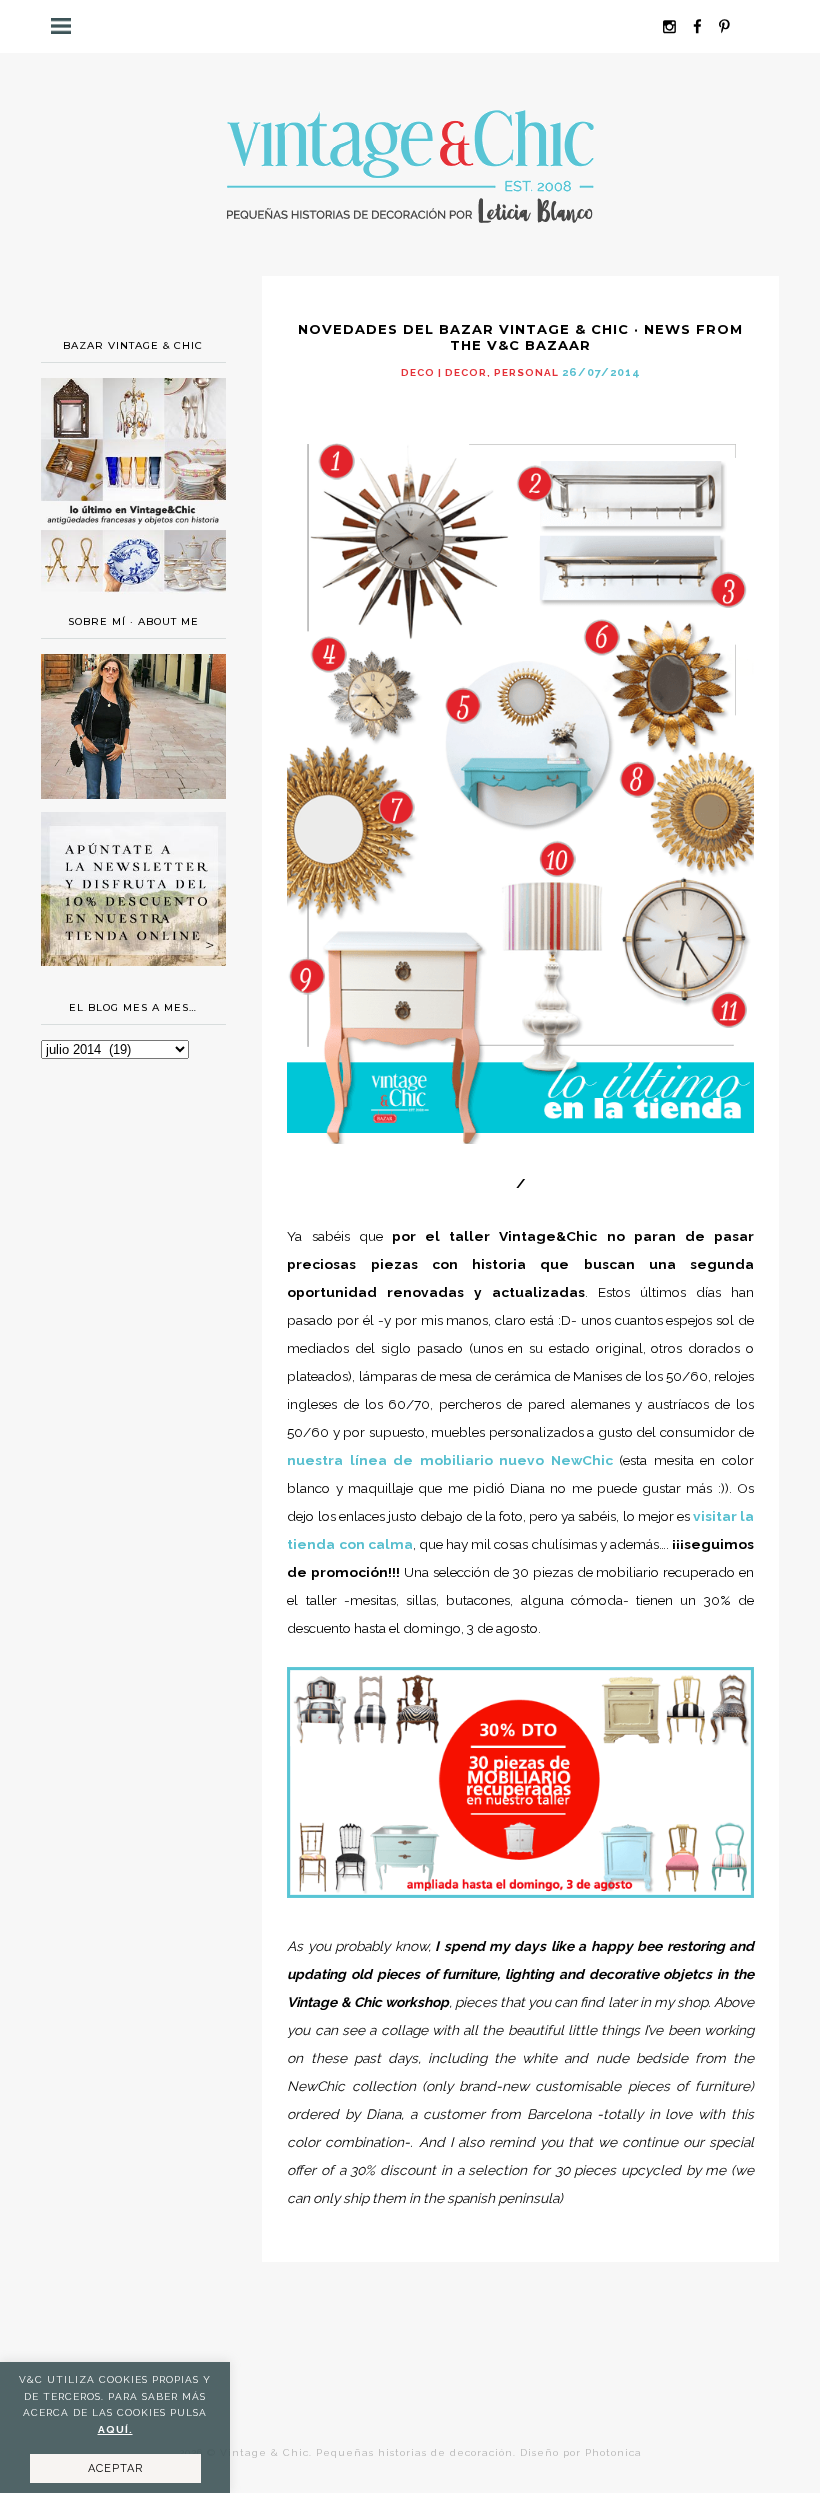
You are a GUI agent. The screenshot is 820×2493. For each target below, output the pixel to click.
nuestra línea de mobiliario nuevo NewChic (450, 1460)
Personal (526, 372)
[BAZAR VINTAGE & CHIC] (133, 597)
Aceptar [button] (115, 2468)
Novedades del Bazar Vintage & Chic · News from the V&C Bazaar (520, 337)
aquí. (115, 2429)
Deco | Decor (444, 372)
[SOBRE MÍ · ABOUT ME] (133, 794)
